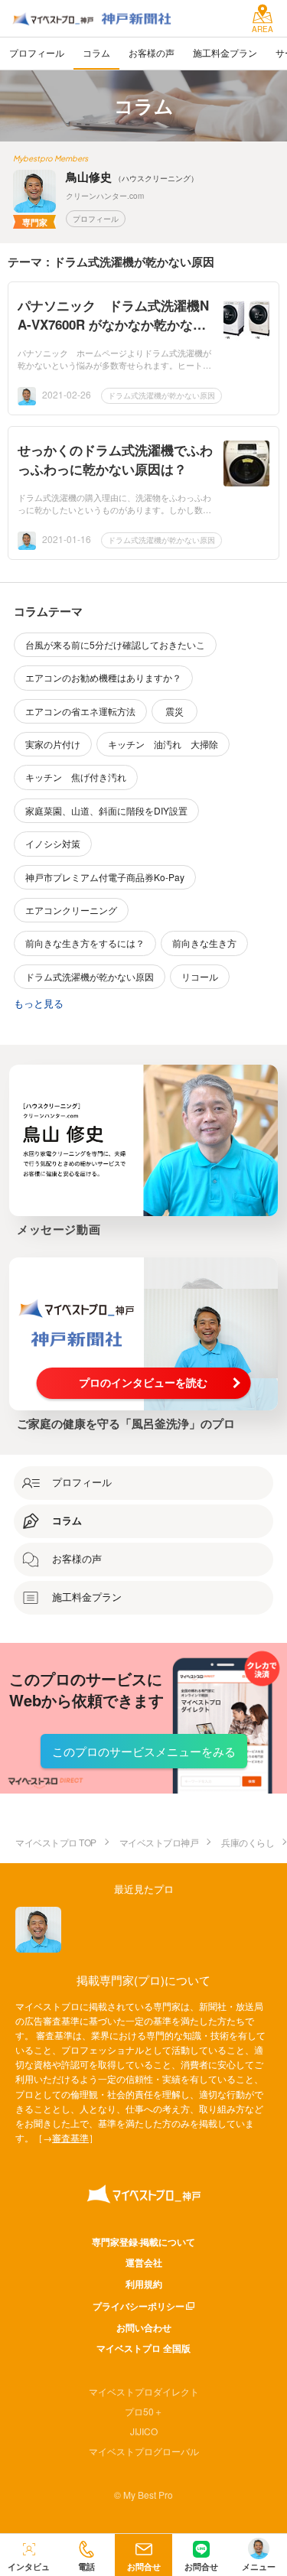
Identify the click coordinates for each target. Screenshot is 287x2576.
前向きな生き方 (204, 943)
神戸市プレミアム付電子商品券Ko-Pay (105, 877)
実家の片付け (53, 744)
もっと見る (39, 1003)
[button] (86, 2555)
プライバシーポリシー (139, 2306)
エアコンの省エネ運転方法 (80, 711)
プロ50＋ (144, 2411)
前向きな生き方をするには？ (85, 943)
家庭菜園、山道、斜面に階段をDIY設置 (106, 810)
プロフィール (96, 219)
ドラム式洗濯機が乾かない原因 (161, 395)
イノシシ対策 (53, 843)
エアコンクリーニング (71, 910)
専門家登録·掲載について (143, 2242)
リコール (200, 976)
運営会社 (144, 2262)
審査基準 (70, 2137)
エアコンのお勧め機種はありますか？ (103, 677)
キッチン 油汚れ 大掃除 (163, 744)
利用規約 (144, 2284)
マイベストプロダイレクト (144, 2391)
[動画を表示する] (143, 1140)
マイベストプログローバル (144, 2451)
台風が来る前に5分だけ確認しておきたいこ (115, 644)
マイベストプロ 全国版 (143, 2348)
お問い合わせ (144, 2327)
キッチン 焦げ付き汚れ (76, 777)
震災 (174, 711)
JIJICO (144, 2431)
